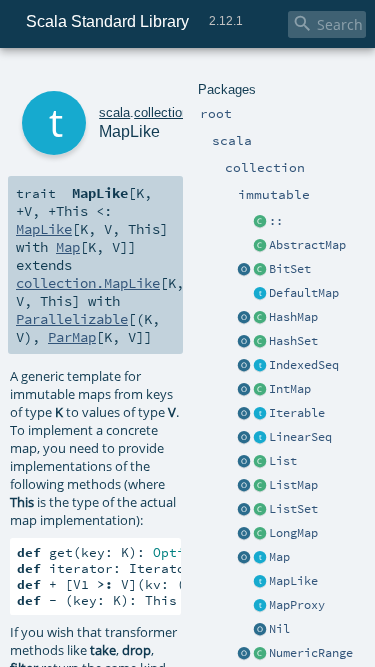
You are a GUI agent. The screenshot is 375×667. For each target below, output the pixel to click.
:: (276, 221)
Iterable (297, 413)
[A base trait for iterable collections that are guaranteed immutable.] (260, 414)
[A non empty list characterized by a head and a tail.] (260, 222)
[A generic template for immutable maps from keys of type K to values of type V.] (260, 582)
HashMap (293, 317)
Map (279, 557)
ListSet (293, 509)
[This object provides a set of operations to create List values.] (244, 462)
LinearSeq (300, 437)
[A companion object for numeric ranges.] (244, 654)
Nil (279, 629)
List (283, 461)
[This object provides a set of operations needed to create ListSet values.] (244, 510)
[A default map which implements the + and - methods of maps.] (260, 294)
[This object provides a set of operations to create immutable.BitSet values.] (244, 270)
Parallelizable (72, 319)
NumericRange (311, 653)
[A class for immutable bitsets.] (260, 270)
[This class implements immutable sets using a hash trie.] (260, 342)
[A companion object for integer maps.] (244, 390)
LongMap (293, 533)
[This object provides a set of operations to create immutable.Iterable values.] (244, 414)
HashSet (293, 341)
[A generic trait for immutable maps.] (260, 558)
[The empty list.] (260, 630)
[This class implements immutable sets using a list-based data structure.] (260, 510)
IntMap (290, 389)
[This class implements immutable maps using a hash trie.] (260, 318)
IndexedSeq (304, 365)
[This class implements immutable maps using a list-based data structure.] (260, 486)
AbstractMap (307, 245)
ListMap (293, 485)
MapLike (293, 581)
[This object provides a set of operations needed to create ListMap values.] (244, 486)
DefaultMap (304, 293)
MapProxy (297, 605)
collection (161, 112)
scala (114, 112)
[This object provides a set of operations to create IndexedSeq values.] (244, 366)
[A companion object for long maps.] (244, 534)
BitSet (290, 269)
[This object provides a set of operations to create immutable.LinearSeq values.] (244, 438)
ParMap (72, 337)
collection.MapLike (88, 283)
